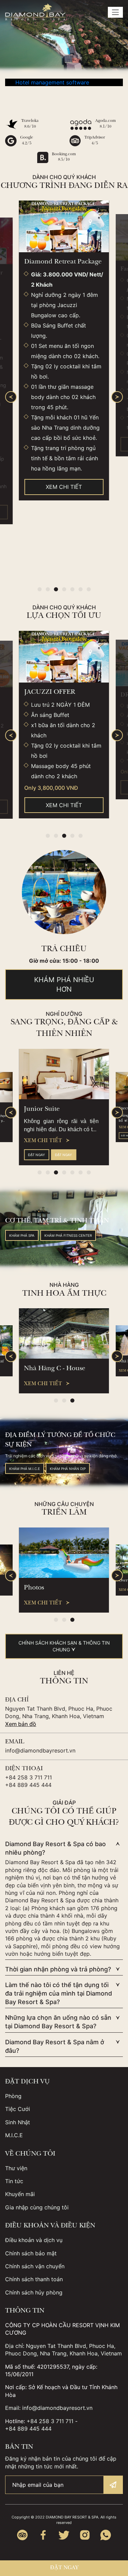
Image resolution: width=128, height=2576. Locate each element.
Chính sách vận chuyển (35, 2266)
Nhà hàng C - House (55, 1369)
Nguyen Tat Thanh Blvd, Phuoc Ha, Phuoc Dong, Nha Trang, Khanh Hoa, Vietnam (59, 1712)
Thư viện (16, 2168)
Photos (34, 1588)
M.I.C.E (14, 2135)
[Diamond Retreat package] (64, 226)
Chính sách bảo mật (31, 2253)
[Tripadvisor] (22, 2535)
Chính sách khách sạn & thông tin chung (64, 1646)
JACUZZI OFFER (50, 692)
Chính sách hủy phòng (34, 2292)
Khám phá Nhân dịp (68, 1469)
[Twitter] (64, 2535)
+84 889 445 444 (28, 1785)
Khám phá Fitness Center (68, 1235)
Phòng (13, 2096)
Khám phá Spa (22, 1235)
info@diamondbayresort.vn (40, 1750)
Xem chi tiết (64, 487)
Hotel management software (52, 82)
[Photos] (64, 1553)
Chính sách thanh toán (34, 2279)
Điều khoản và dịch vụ (34, 2240)
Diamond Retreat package (63, 262)
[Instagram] (85, 2535)
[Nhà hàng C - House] (64, 1333)
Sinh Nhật (18, 2122)
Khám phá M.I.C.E (25, 1469)
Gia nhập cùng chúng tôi (37, 2207)
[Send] (113, 2485)
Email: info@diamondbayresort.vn (49, 2408)
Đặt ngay (37, 1154)
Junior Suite (42, 1109)
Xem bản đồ (21, 1724)
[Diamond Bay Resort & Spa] (35, 12)
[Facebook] (43, 2535)
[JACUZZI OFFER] (64, 657)
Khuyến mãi (20, 2194)
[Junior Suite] (64, 1074)
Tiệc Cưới (18, 2109)
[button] (40, 589)
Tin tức (14, 2181)
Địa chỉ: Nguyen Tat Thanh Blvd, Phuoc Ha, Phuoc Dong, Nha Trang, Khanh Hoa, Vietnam (63, 2350)
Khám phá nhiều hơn (64, 985)
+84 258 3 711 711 (29, 1777)
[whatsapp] (106, 2535)
